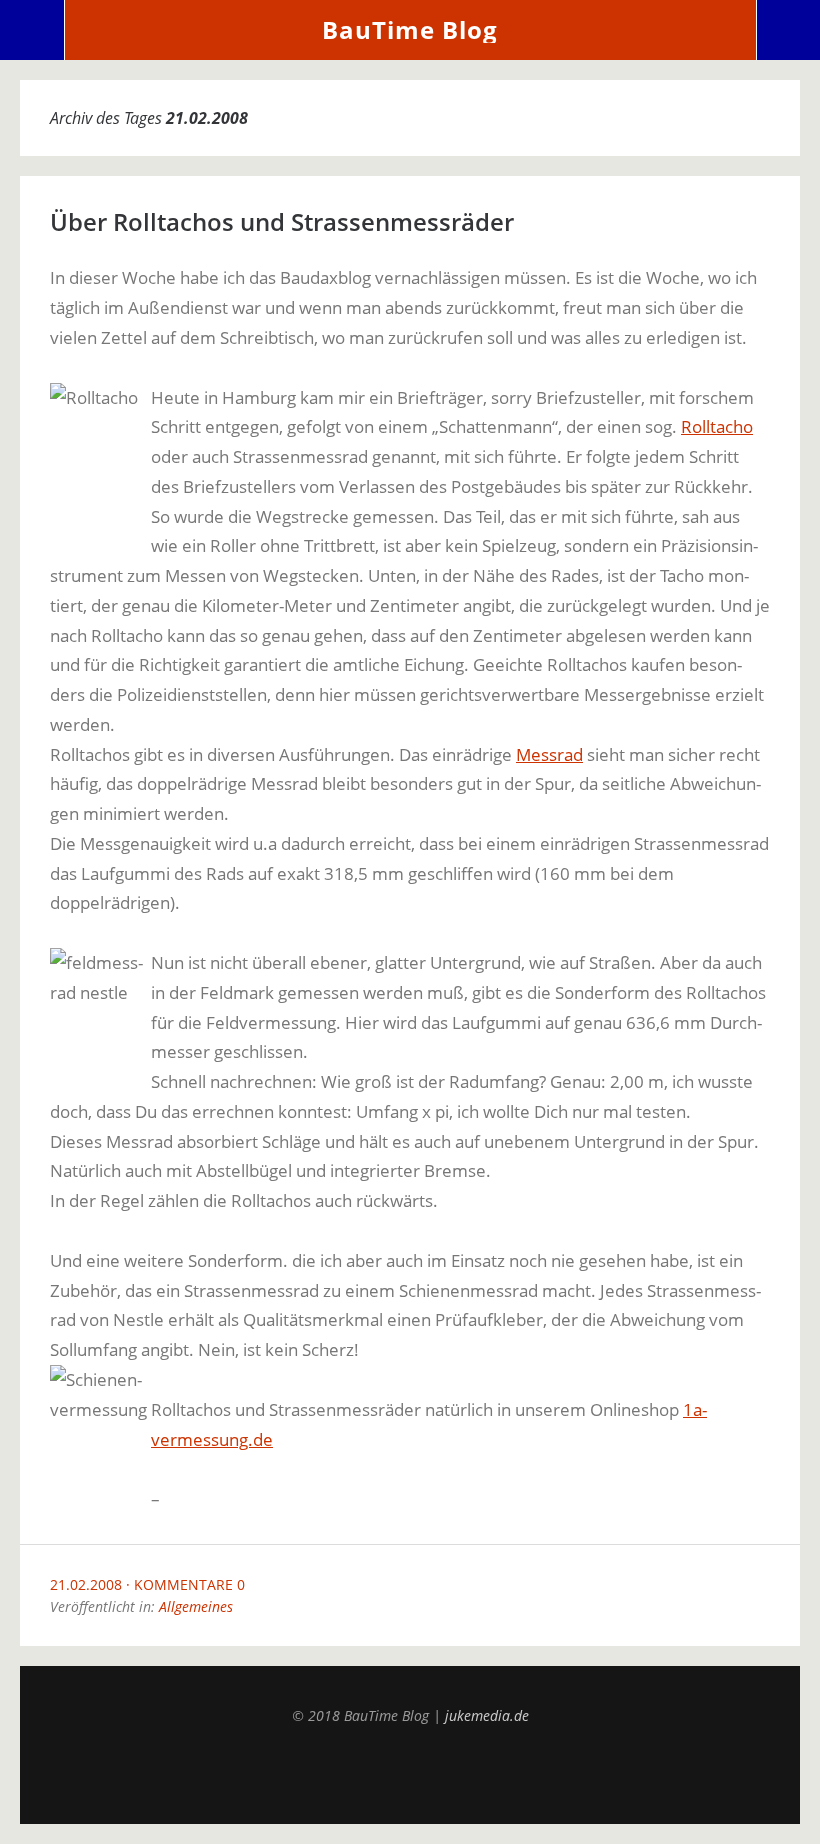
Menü (32, 30)
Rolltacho (717, 426)
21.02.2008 (86, 1584)
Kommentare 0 (189, 1584)
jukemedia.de (487, 1715)
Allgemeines (196, 1606)
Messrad (549, 754)
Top (410, 1774)
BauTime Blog (410, 29)
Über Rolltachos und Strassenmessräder (282, 221)
